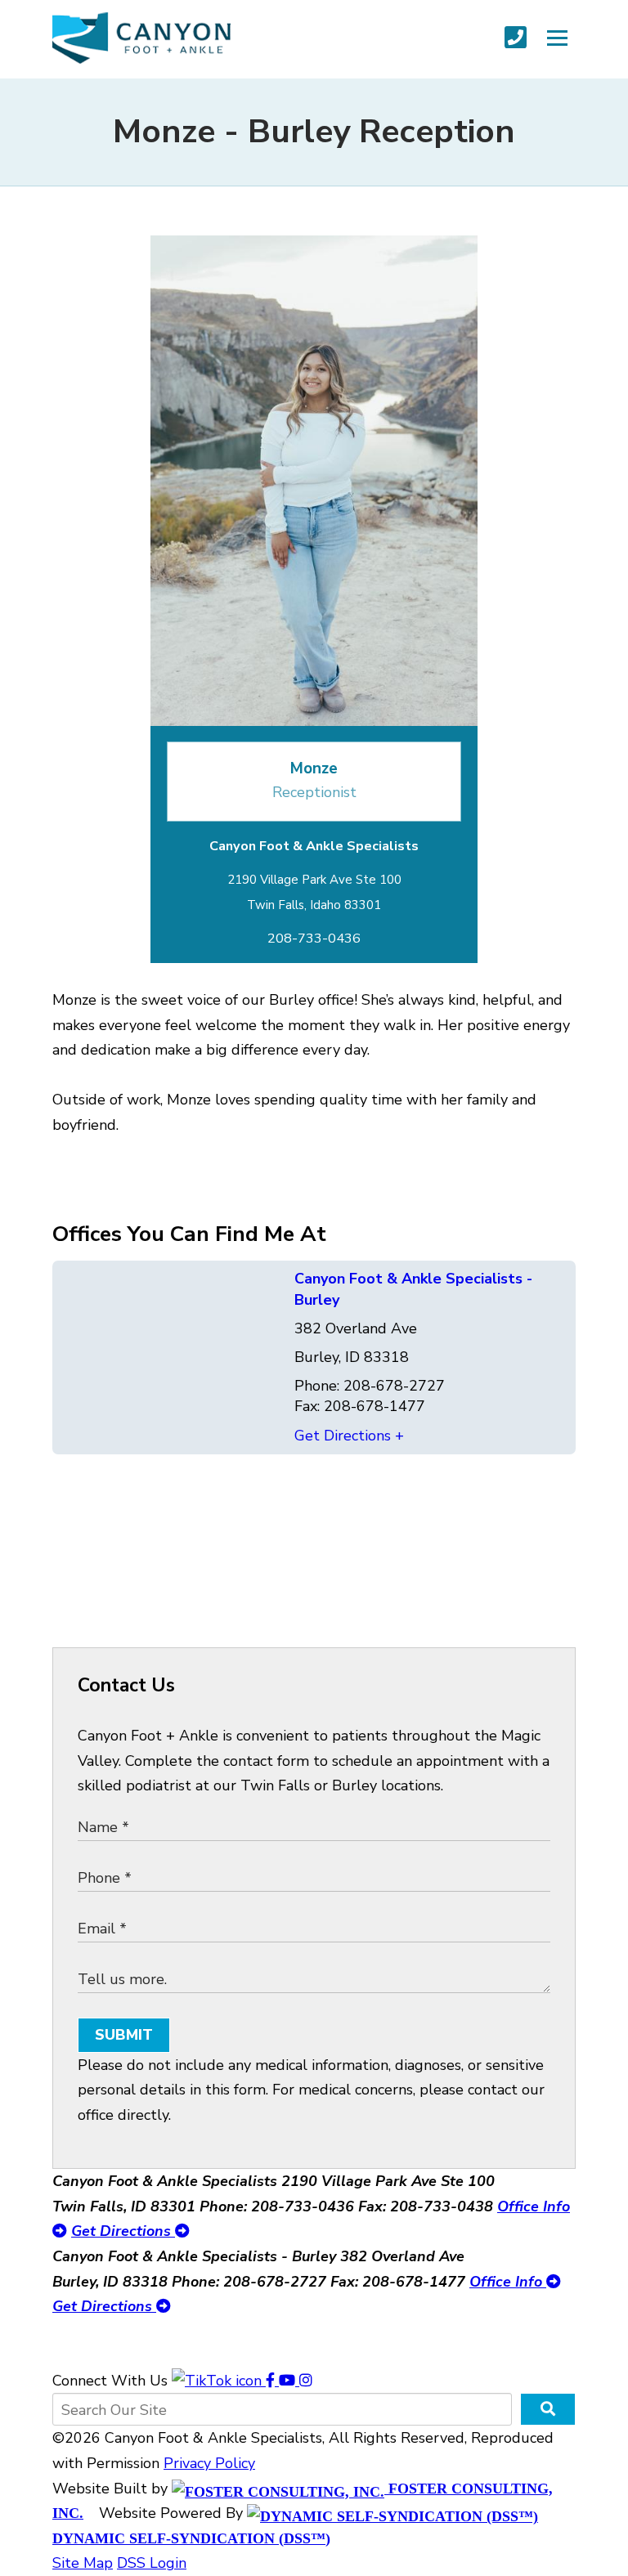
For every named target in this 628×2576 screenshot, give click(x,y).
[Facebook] (272, 2381)
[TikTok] (219, 2381)
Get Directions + (349, 1436)
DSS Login (152, 2563)
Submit (124, 2035)
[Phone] (516, 38)
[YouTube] (289, 2381)
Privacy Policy (209, 2463)
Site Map (83, 2563)
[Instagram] (306, 2381)
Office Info (508, 2282)
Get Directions (123, 2231)
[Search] (548, 2409)
